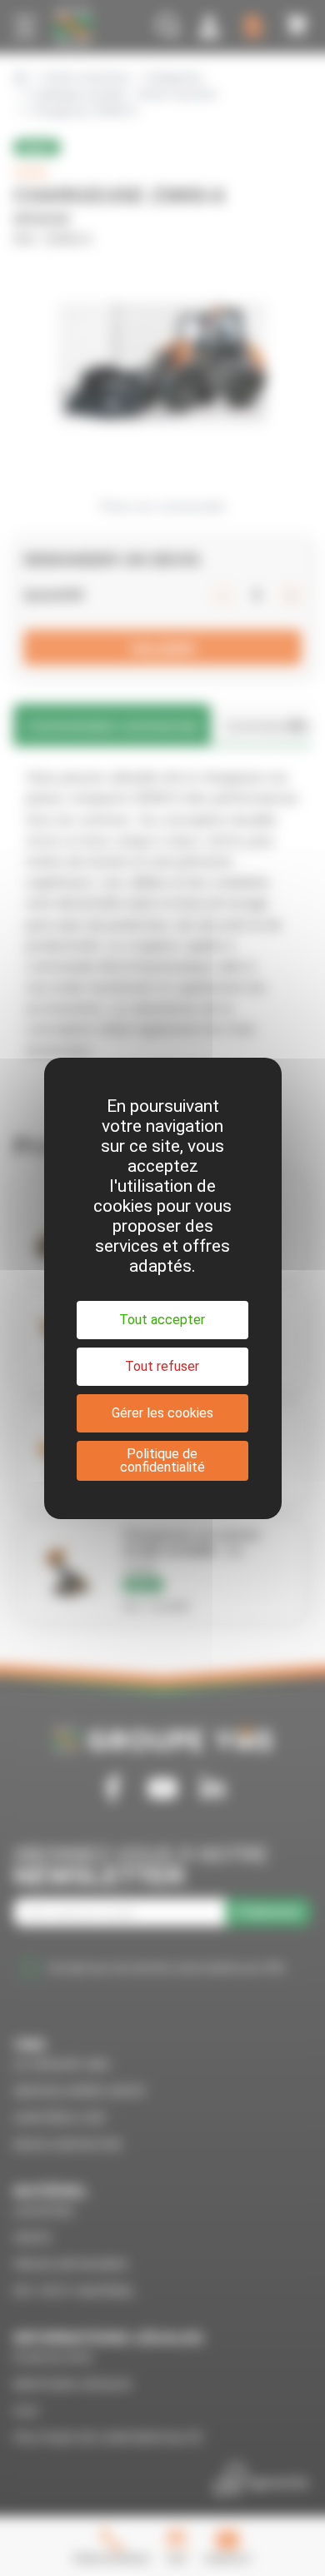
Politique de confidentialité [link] (162, 1460)
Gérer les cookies (162, 1413)
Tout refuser (162, 1366)
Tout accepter (162, 1320)
